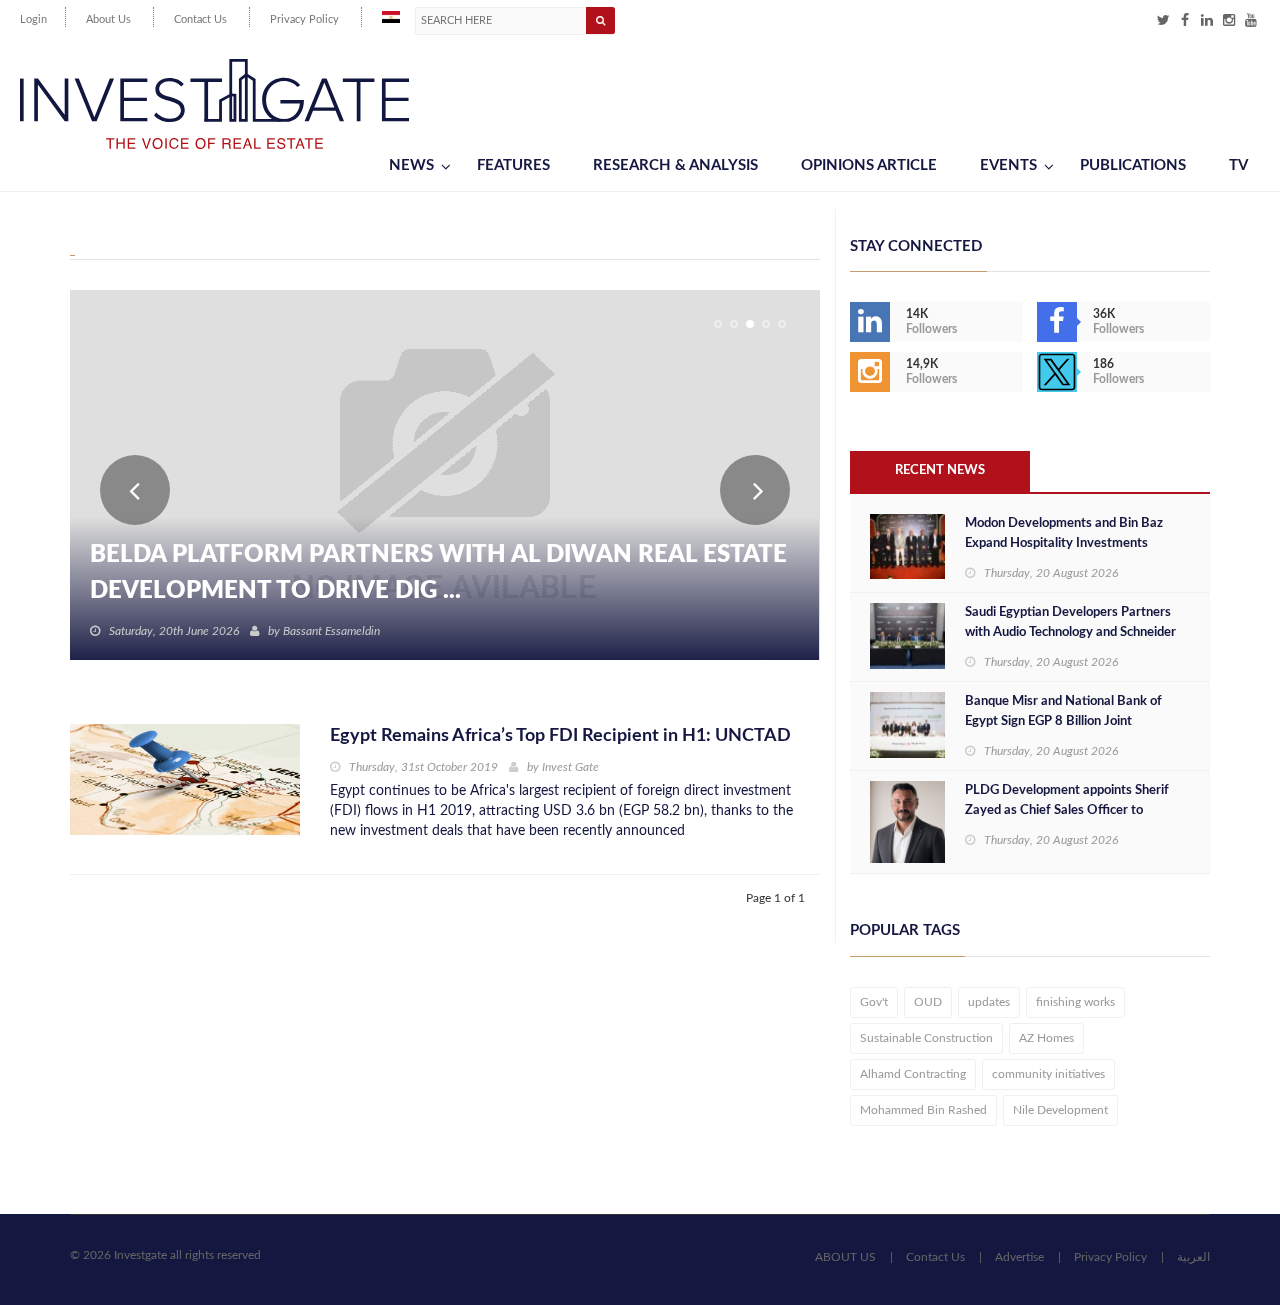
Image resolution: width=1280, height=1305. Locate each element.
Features (513, 165)
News (411, 165)
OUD (928, 1002)
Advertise (1019, 1257)
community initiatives (1048, 1074)
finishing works (1075, 1002)
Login (33, 19)
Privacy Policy (304, 19)
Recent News (940, 470)
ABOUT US (845, 1257)
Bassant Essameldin (331, 631)
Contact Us (200, 19)
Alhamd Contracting (913, 1074)
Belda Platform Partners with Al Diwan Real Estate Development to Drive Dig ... (438, 573)
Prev (135, 490)
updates (989, 1002)
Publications (1133, 165)
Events (1008, 165)
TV (1238, 165)
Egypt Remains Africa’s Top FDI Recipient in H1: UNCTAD (560, 736)
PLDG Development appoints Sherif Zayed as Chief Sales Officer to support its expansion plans (1067, 810)
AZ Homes (1046, 1038)
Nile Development (1060, 1110)
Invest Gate (570, 767)
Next (755, 490)
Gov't (874, 1002)
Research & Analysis (675, 165)
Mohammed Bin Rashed (923, 1110)
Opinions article (869, 165)
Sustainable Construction (926, 1038)
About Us (108, 19)
